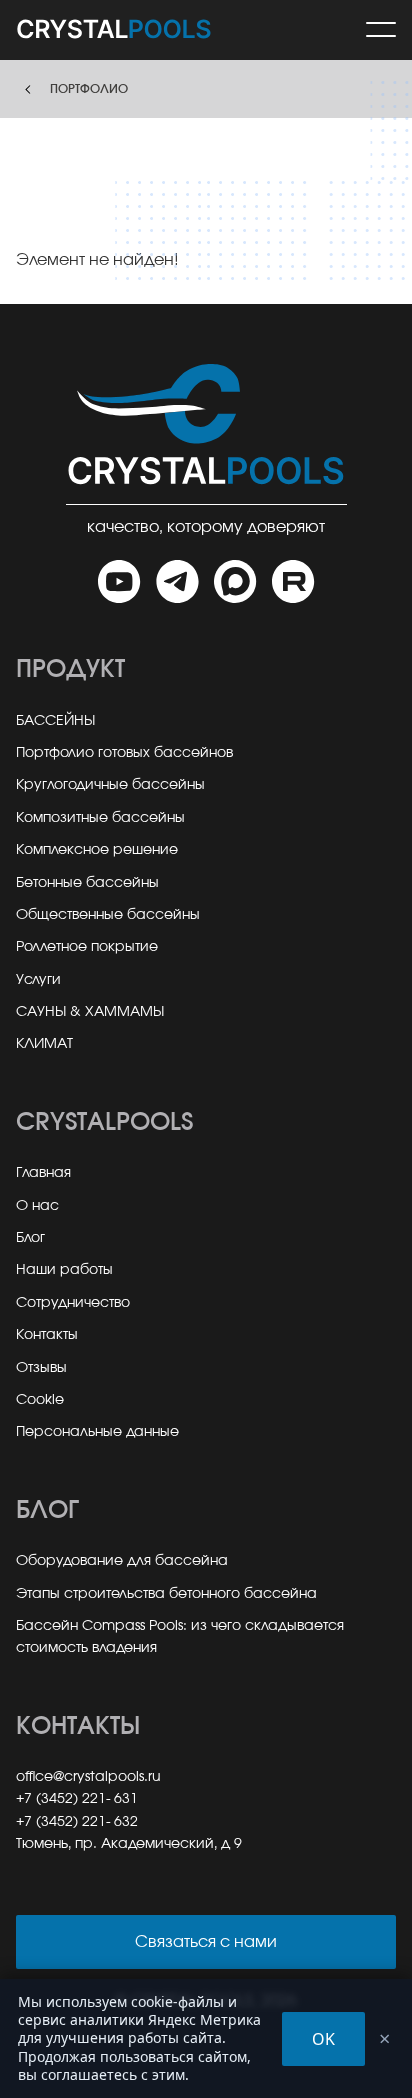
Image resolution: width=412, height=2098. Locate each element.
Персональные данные (97, 1432)
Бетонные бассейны (87, 883)
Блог (30, 1238)
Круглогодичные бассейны (110, 785)
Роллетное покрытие (87, 947)
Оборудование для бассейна (122, 1561)
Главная (43, 1173)
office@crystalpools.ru (88, 1777)
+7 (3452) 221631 (77, 1799)
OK (323, 2039)
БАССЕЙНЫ (55, 721)
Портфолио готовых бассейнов (124, 753)
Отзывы (41, 1368)
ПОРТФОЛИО (89, 89)
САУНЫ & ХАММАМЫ (90, 1012)
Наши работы (64, 1270)
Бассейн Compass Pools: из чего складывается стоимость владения (180, 1637)
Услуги (38, 980)
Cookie (40, 1400)
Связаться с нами (206, 1942)
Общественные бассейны (108, 915)
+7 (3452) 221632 (77, 1822)
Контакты (47, 1335)
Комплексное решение (97, 850)
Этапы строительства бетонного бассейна (166, 1594)
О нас (37, 1206)
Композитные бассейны (100, 818)
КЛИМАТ (44, 1044)
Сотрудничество (73, 1303)
